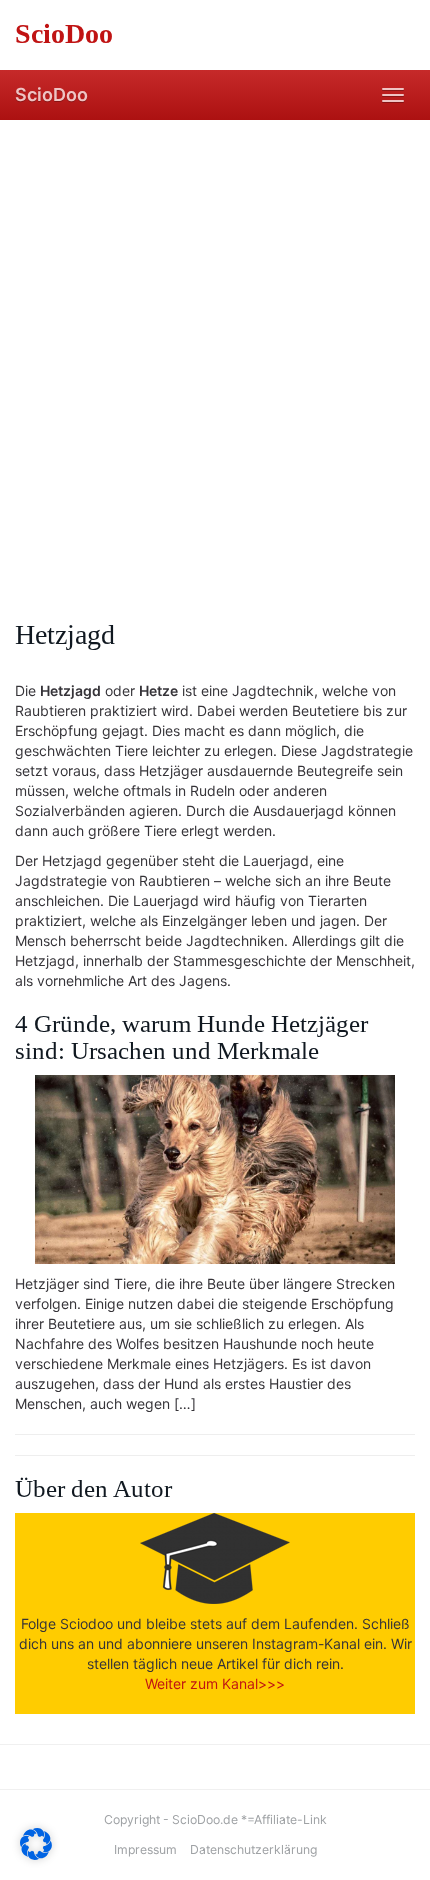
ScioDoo (51, 94)
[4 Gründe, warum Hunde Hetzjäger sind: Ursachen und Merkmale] (215, 1169)
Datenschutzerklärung (253, 1849)
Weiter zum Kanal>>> (215, 1683)
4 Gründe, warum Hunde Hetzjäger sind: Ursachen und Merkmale (191, 1037)
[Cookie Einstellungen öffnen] (36, 1854)
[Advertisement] (215, 345)
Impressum (145, 1849)
